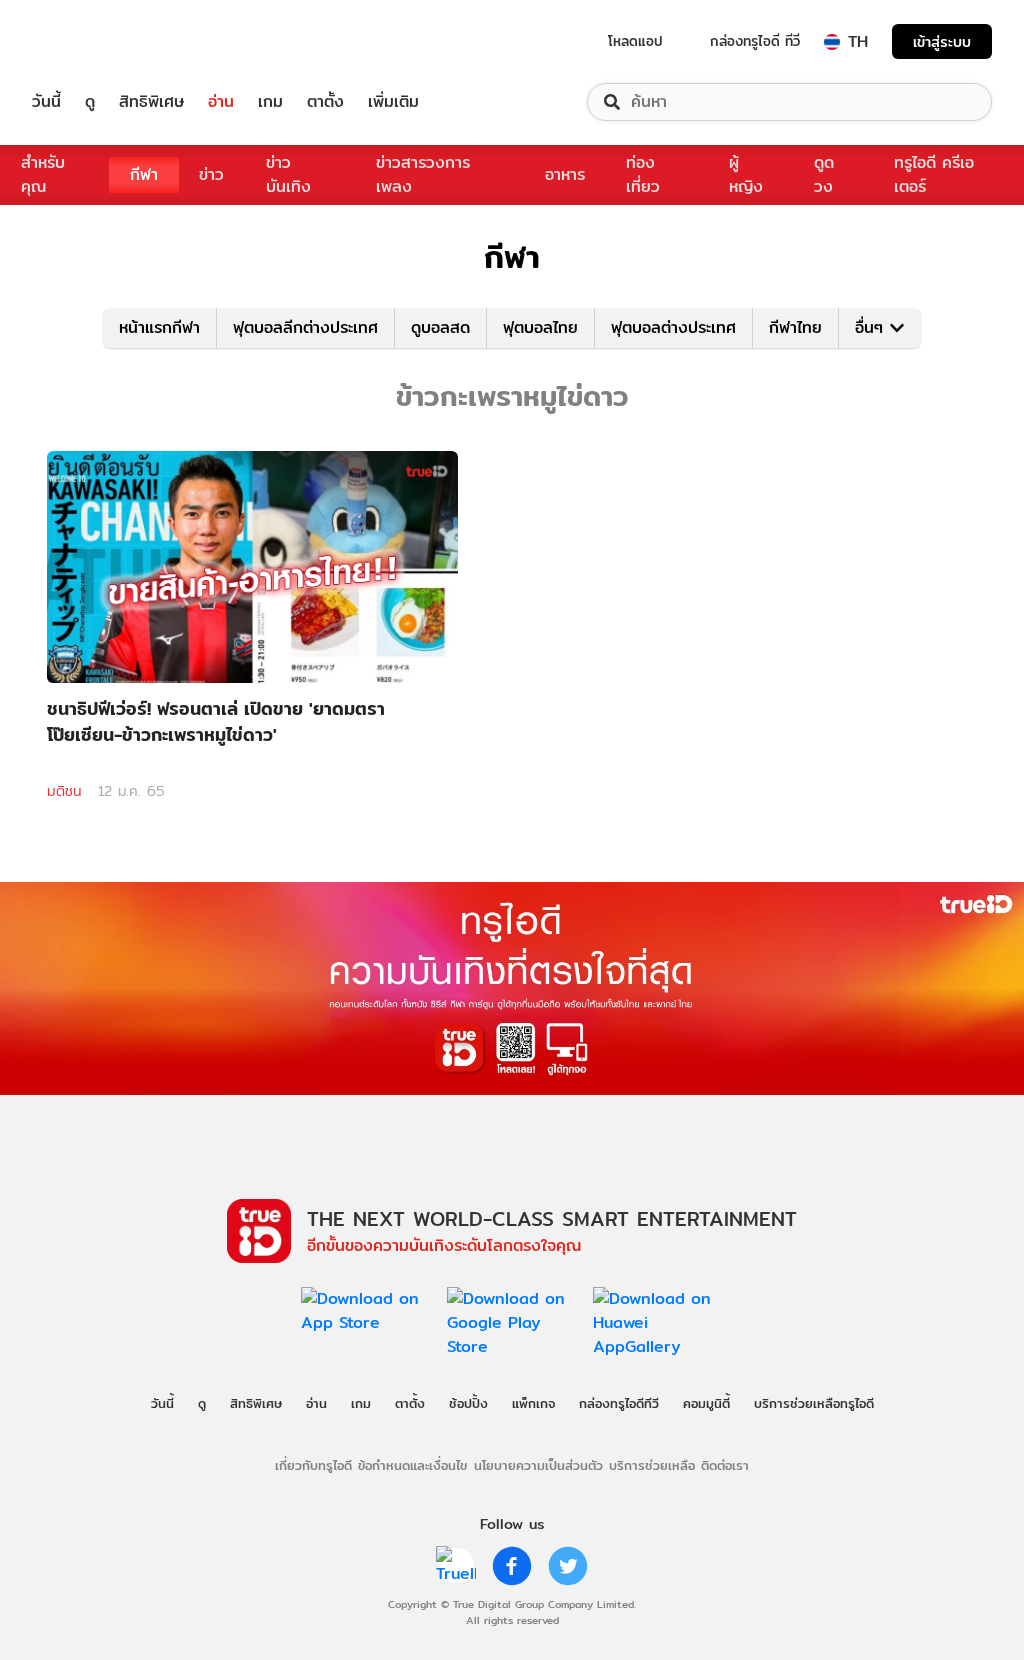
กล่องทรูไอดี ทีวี (755, 41)
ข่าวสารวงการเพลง (423, 174)
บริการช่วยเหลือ (652, 1465)
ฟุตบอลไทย (540, 327)
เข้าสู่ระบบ (942, 41)
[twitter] (568, 1566)
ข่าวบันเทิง (288, 174)
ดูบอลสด (440, 327)
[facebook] (512, 1566)
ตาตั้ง (325, 102)
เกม (270, 102)
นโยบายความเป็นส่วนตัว (538, 1465)
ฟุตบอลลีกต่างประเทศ (305, 327)
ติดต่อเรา (725, 1465)
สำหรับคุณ (43, 174)
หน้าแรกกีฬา (159, 327)
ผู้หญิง (746, 174)
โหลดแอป (635, 41)
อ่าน (221, 102)
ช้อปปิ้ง (468, 1403)
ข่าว (211, 174)
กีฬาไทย (795, 327)
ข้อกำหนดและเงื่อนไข (412, 1465)
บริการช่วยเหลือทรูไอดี (814, 1403)
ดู (90, 102)
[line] (456, 1566)
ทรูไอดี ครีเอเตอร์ (934, 174)
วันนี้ (46, 102)
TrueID (92, 41)
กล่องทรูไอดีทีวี (619, 1403)
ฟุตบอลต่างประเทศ (673, 327)
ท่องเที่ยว (643, 174)
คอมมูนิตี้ (706, 1403)
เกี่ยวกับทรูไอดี (313, 1465)
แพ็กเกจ (533, 1403)
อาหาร (565, 174)
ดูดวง (824, 174)
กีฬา (144, 174)
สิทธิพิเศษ (151, 102)
